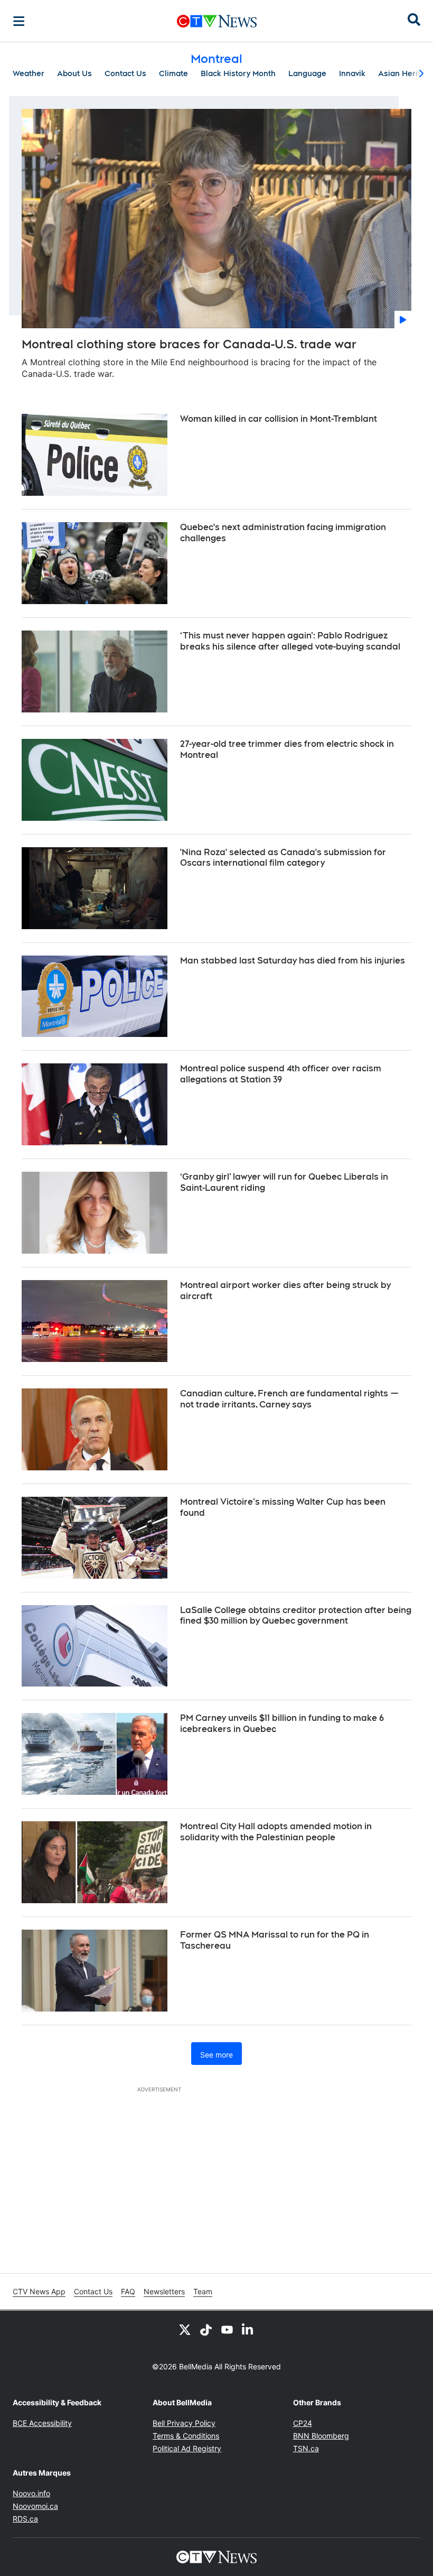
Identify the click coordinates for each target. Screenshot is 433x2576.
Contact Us (125, 73)
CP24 (303, 2423)
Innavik (352, 73)
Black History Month (238, 73)
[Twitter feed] (185, 2330)
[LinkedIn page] (248, 2330)
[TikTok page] (206, 2330)
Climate (173, 73)
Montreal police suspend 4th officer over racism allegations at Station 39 (281, 1074)
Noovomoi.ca (35, 2506)
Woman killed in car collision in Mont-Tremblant (279, 419)
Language (307, 73)
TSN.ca (306, 2448)
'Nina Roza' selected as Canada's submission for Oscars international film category (283, 858)
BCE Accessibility (42, 2423)
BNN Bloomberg (321, 2436)
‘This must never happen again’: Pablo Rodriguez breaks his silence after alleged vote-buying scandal (290, 641)
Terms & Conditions (186, 2436)
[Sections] (19, 21)
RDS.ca (25, 2519)
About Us (74, 73)
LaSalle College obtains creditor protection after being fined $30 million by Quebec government (296, 1616)
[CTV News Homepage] (217, 21)
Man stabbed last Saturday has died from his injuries (293, 961)
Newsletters (164, 2291)
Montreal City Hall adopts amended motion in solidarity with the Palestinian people (276, 1832)
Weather (29, 73)
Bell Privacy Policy (184, 2423)
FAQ (128, 2291)
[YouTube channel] (227, 2330)
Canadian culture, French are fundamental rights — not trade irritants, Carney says (289, 1399)
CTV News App (39, 2291)
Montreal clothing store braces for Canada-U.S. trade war (189, 344)
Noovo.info (31, 2493)
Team (203, 2291)
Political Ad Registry (187, 2448)
